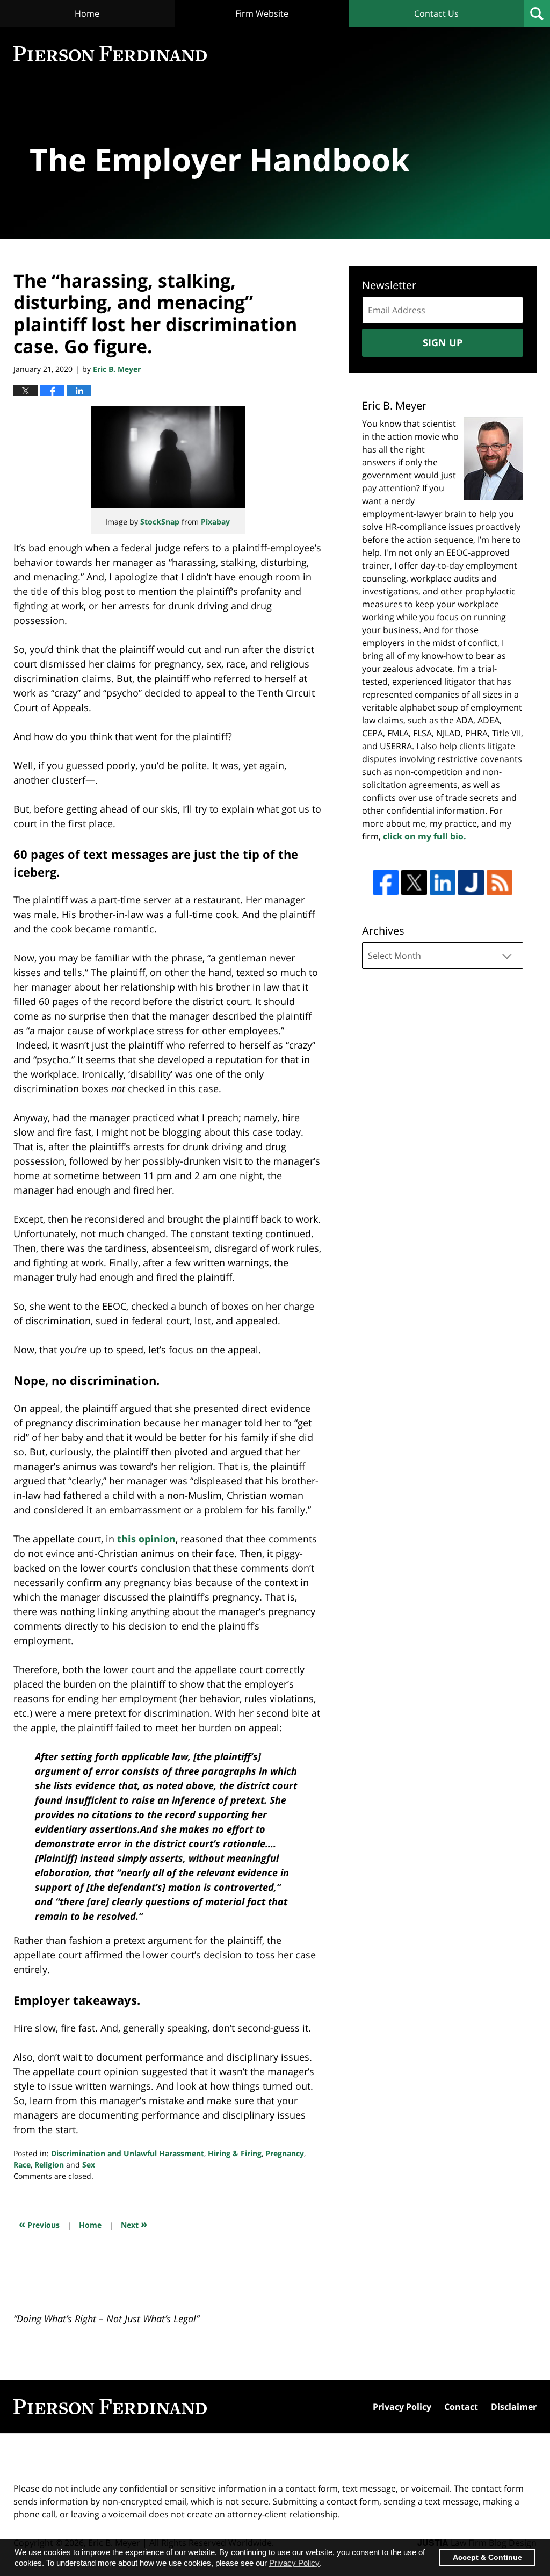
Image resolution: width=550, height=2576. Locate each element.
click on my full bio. (425, 836)
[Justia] (471, 882)
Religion (49, 2165)
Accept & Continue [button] (487, 2557)
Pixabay (215, 522)
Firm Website (262, 13)
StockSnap (160, 522)
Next (134, 2224)
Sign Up (443, 342)
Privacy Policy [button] (294, 2563)
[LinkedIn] (443, 882)
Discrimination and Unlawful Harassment (128, 2153)
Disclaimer (514, 2407)
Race (22, 2165)
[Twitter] (414, 882)
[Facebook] (386, 882)
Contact (461, 2407)
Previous (39, 2224)
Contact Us (436, 13)
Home (87, 13)
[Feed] (500, 882)
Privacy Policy (402, 2407)
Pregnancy (285, 2153)
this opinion (146, 1539)
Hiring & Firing (235, 2153)
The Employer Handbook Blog (110, 54)
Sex (89, 2165)
